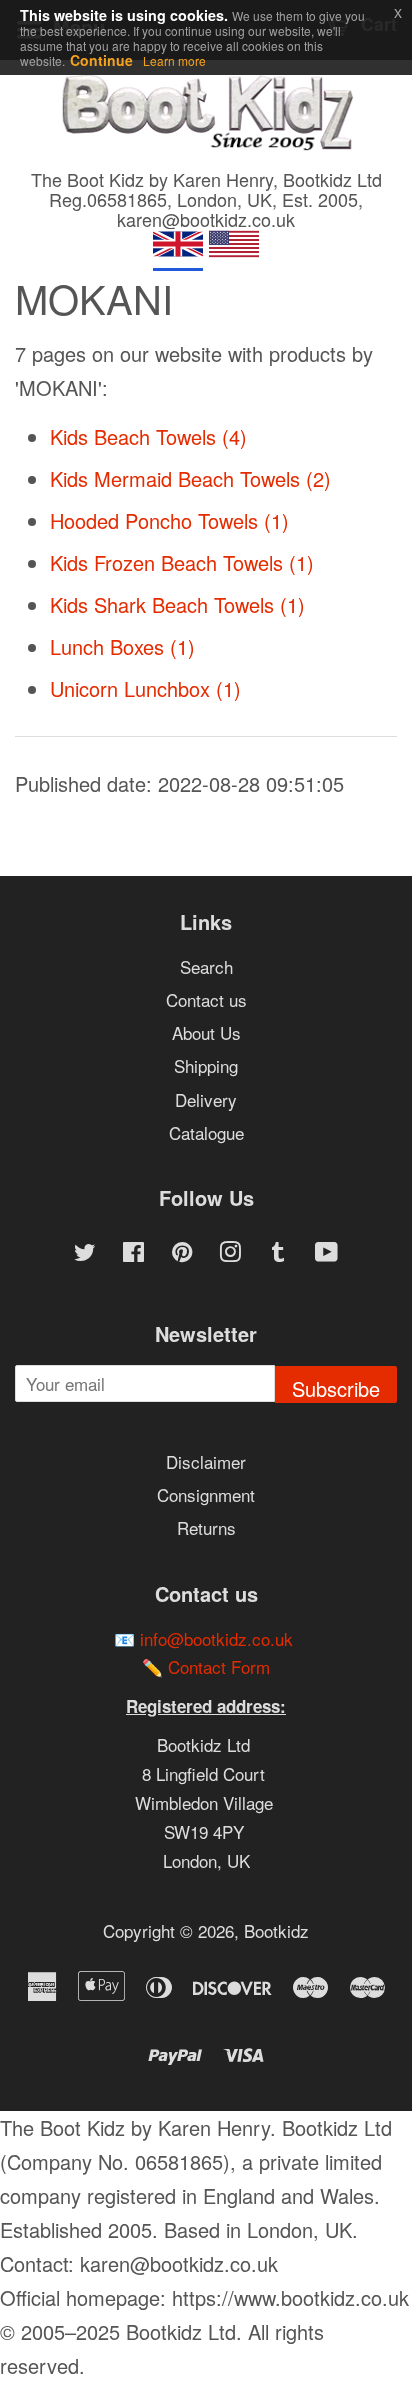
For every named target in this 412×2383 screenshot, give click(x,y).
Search (206, 966)
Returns (206, 1527)
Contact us (206, 999)
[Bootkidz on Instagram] (230, 1253)
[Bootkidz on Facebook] (133, 1253)
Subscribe (336, 1388)
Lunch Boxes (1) (122, 646)
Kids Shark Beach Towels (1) (177, 604)
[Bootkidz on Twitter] (85, 1253)
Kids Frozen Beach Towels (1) (182, 562)
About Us (206, 1032)
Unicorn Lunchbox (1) (145, 688)
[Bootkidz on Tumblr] (278, 1253)
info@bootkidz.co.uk (216, 1638)
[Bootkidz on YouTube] (326, 1253)
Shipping (206, 1065)
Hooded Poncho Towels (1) (169, 520)
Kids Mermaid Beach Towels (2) (190, 478)
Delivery (206, 1099)
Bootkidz (276, 1930)
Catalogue (206, 1132)
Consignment (206, 1494)
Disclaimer (206, 1461)
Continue (101, 60)
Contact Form (219, 1666)
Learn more (174, 60)
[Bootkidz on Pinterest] (182, 1253)
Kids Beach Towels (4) (148, 436)
